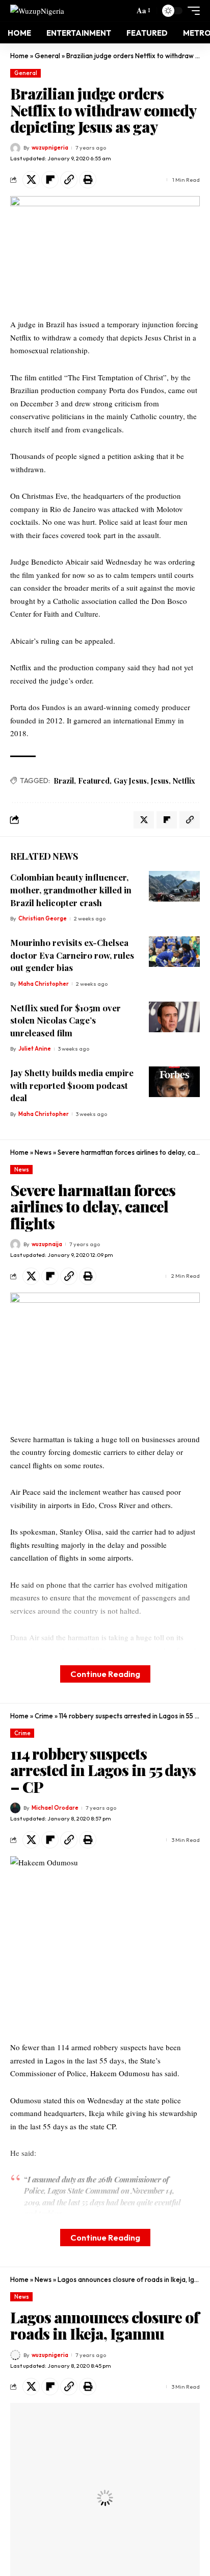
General (47, 56)
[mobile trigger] (191, 11)
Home (19, 56)
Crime (44, 1716)
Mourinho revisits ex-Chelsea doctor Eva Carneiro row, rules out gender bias (72, 955)
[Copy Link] (69, 180)
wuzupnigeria (50, 148)
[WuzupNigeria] (37, 10)
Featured (94, 781)
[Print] (88, 180)
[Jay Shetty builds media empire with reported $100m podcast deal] (174, 1082)
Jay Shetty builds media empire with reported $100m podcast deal (72, 1085)
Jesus (160, 781)
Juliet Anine (35, 1049)
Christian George (43, 918)
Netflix (184, 781)
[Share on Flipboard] (50, 180)
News (43, 1152)
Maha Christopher (44, 984)
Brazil (64, 781)
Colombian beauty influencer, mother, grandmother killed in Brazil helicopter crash (71, 890)
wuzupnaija (47, 1244)
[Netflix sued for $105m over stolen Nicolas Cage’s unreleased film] (174, 1017)
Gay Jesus (130, 781)
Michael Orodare (55, 1808)
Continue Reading (105, 1674)
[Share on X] (31, 180)
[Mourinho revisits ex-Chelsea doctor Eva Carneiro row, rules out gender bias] (174, 952)
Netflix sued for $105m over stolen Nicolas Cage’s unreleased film (65, 1020)
